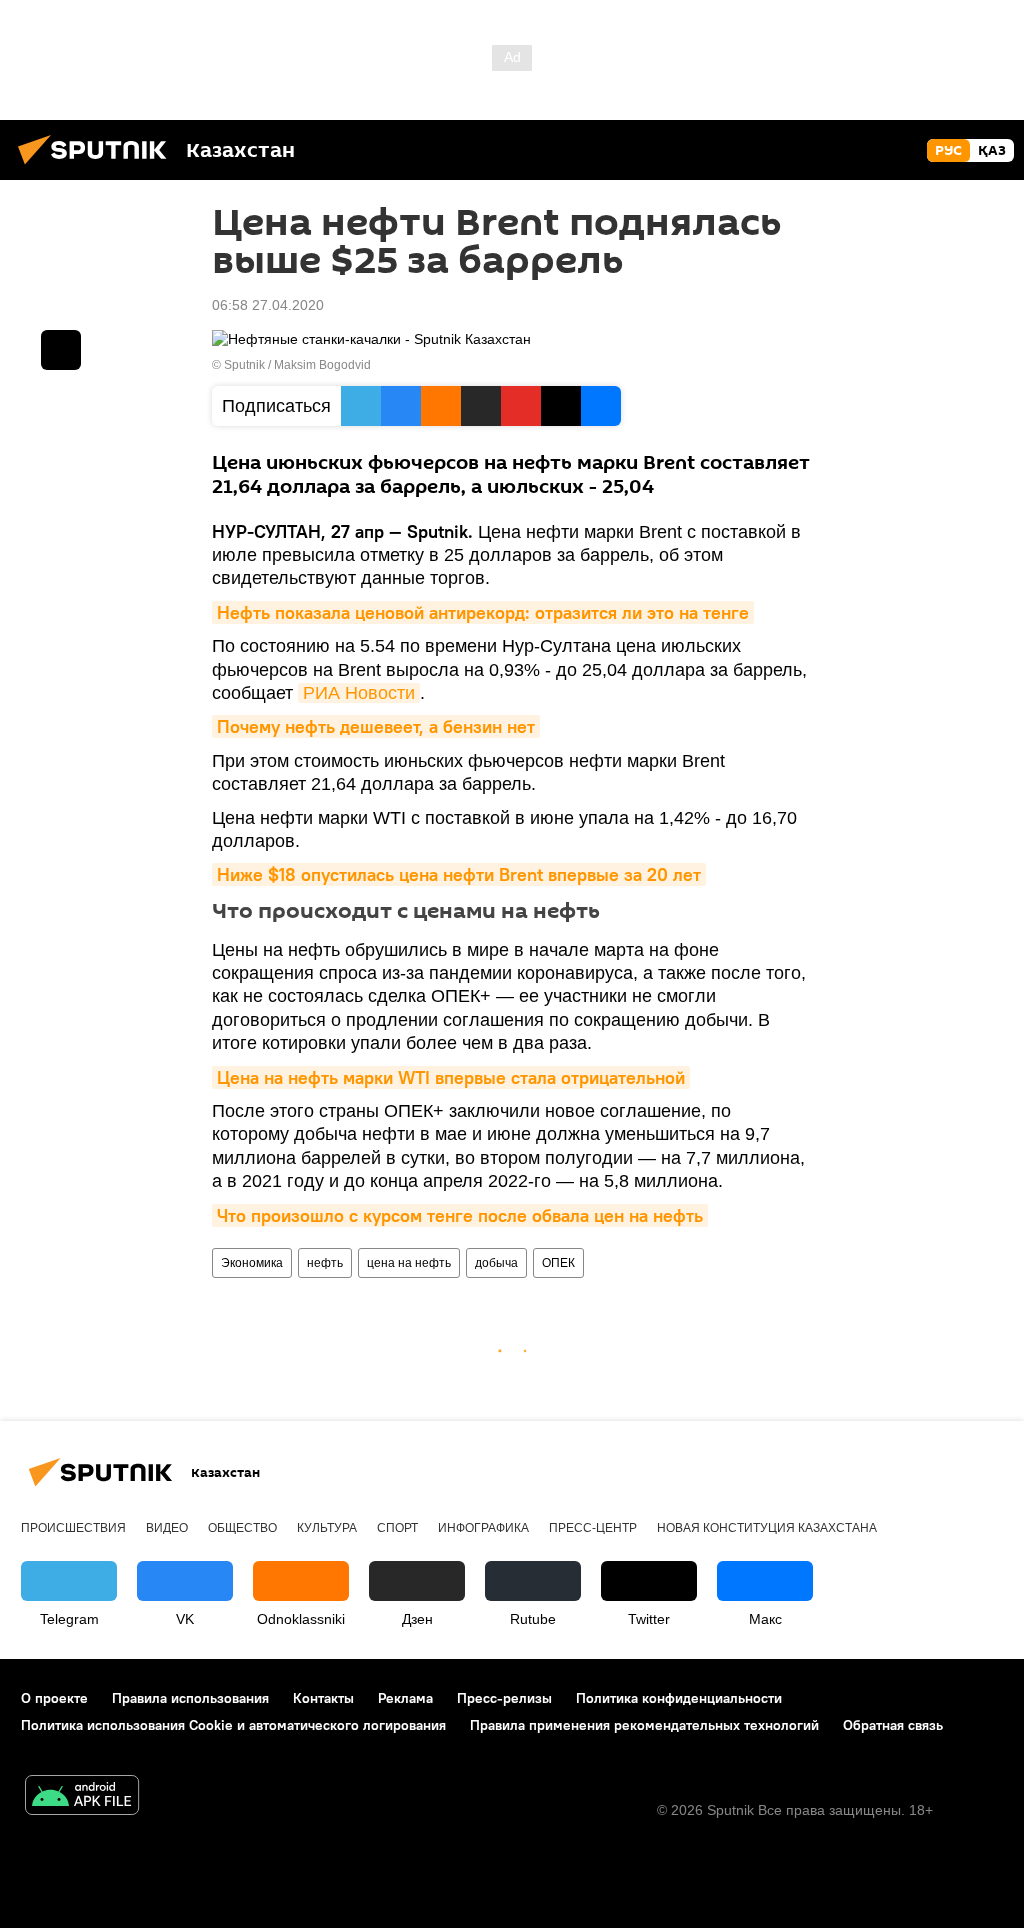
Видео (167, 1528)
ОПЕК (558, 1263)
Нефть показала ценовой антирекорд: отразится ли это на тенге (483, 612)
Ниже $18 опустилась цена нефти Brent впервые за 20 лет (459, 874)
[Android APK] (82, 1797)
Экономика (252, 1263)
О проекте (54, 1698)
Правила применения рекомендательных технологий (644, 1725)
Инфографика (483, 1528)
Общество (242, 1528)
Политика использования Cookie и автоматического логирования (233, 1725)
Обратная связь (893, 1725)
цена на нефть (409, 1263)
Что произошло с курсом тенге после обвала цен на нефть (460, 1215)
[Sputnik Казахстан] (98, 167)
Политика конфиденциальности (679, 1698)
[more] (61, 350)
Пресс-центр (593, 1528)
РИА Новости (359, 693)
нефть (325, 1263)
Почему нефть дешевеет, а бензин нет (376, 726)
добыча (496, 1263)
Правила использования (190, 1698)
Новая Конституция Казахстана (767, 1528)
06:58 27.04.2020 (268, 305)
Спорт (397, 1528)
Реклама (405, 1698)
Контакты (323, 1698)
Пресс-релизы (504, 1698)
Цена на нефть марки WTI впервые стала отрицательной (451, 1077)
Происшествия (73, 1528)
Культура (327, 1528)
